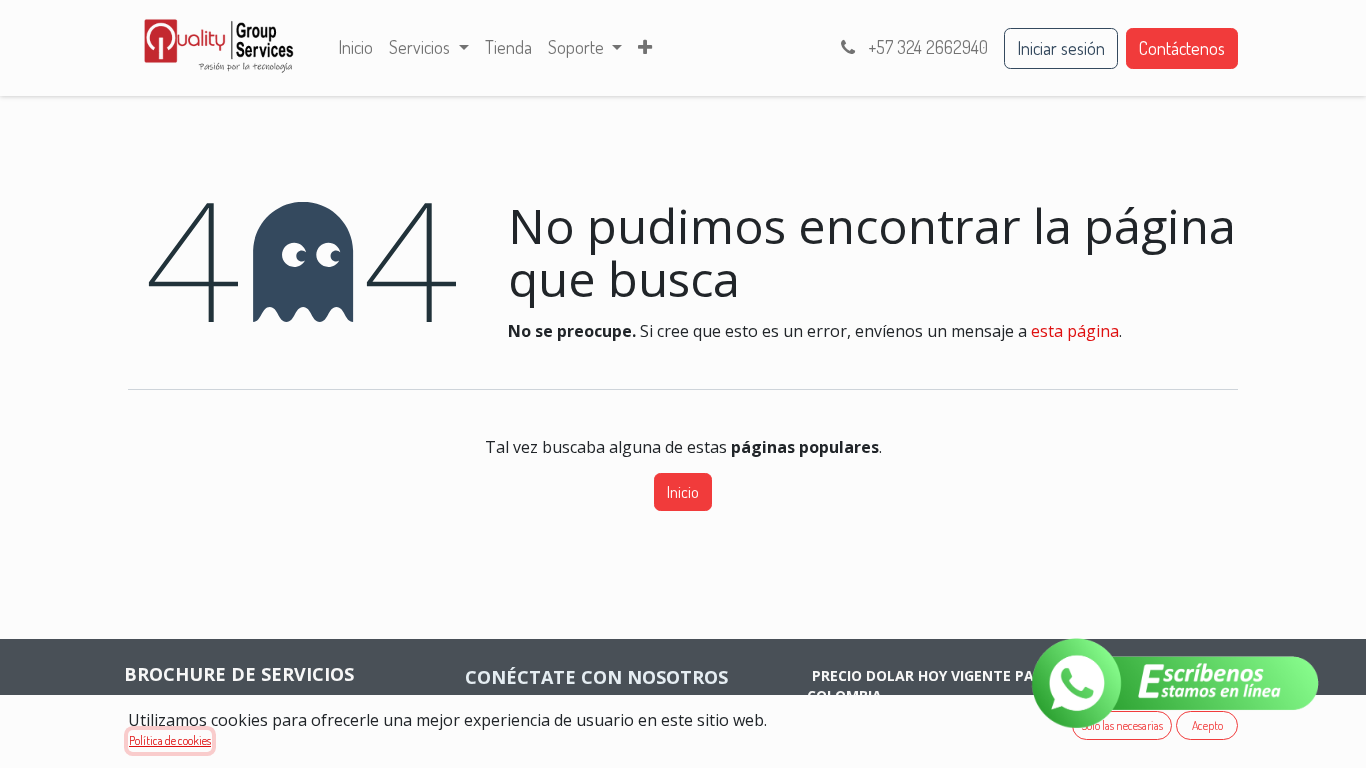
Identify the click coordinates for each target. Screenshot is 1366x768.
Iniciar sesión (1061, 48)
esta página (1075, 331)
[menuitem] (355, 48)
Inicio (683, 492)
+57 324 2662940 (926, 47)
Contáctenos (1182, 48)
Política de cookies (170, 740)
